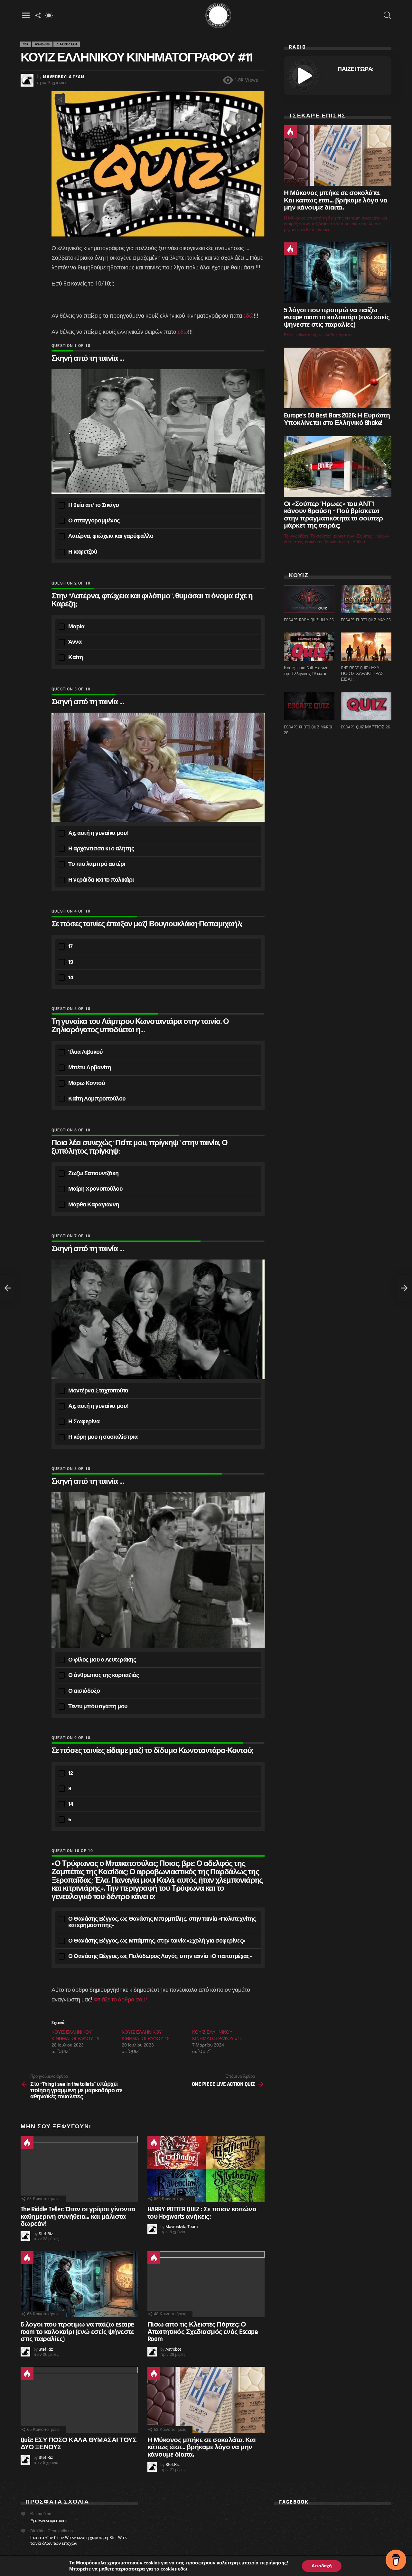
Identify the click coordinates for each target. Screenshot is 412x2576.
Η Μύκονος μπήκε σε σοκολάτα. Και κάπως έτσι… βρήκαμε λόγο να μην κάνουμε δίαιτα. (201, 2447)
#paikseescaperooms (49, 2521)
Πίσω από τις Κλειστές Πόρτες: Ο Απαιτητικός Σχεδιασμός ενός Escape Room (202, 2332)
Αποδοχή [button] (322, 2566)
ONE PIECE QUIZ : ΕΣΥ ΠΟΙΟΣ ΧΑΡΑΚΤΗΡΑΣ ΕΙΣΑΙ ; (362, 674)
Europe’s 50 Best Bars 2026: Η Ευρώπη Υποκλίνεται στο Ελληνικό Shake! (337, 419)
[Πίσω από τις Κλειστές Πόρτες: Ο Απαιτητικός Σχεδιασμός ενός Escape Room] (206, 2284)
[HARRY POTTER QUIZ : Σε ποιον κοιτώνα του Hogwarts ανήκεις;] (206, 2169)
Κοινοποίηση (60, 99)
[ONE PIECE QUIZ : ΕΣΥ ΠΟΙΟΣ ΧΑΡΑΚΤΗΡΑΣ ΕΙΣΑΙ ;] (366, 647)
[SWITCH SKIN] (49, 15)
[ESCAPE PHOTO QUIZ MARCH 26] (309, 706)
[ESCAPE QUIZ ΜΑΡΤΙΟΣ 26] (366, 706)
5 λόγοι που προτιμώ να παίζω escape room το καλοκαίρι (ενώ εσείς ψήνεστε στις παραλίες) (77, 2332)
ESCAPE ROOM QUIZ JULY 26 (309, 620)
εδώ (248, 316)
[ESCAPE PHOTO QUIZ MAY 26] (366, 599)
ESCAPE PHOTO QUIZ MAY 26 (366, 620)
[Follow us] (38, 15)
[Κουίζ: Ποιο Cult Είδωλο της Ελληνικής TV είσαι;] (309, 647)
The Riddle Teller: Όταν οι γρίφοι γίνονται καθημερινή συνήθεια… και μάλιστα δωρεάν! (78, 2216)
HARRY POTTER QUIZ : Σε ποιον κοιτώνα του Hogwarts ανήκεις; (202, 2213)
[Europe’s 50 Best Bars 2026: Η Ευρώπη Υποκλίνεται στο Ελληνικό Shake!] (338, 378)
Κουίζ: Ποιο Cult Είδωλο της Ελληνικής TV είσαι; (306, 671)
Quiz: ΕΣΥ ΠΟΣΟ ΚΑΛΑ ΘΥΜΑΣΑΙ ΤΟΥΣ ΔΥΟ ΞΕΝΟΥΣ (79, 2444)
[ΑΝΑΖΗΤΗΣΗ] (388, 15)
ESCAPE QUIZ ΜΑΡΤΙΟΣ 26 (365, 727)
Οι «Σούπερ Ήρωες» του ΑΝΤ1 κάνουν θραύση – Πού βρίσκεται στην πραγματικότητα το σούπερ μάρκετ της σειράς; (333, 515)
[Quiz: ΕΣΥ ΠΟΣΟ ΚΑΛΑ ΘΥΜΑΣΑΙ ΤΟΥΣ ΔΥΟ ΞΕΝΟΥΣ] (79, 2400)
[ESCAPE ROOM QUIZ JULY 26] (309, 599)
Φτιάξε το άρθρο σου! (120, 1999)
